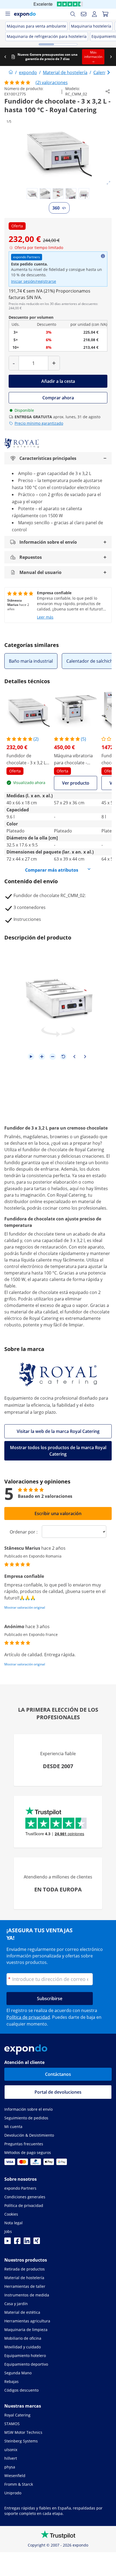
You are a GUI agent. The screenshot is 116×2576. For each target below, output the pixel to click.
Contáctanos (58, 2074)
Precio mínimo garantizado (39, 423)
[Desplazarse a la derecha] (111, 57)
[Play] (31, 1057)
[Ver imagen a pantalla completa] (108, 183)
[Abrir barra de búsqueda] (73, 14)
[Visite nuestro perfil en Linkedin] (27, 2242)
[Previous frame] (74, 1057)
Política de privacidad (28, 2017)
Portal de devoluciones (58, 2092)
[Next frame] (85, 1057)
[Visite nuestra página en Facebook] (17, 2242)
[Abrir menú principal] (8, 14)
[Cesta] (105, 14)
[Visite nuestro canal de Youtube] (8, 2242)
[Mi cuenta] (94, 14)
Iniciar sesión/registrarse (34, 281)
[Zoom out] (53, 1057)
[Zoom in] (42, 1057)
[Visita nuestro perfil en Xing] (37, 2242)
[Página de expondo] (11, 72)
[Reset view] (63, 1057)
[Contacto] (84, 14)
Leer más (45, 617)
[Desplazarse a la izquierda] (5, 57)
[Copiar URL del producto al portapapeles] (108, 91)
